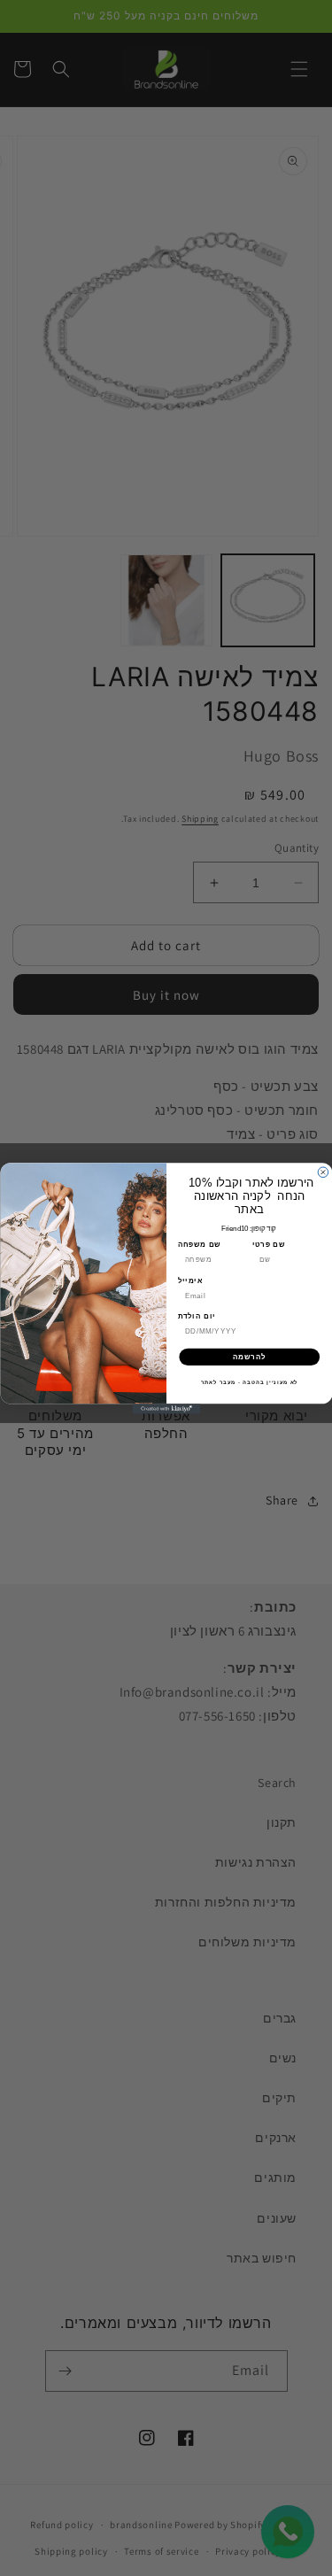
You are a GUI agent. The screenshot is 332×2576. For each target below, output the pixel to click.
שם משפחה (199, 1244)
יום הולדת (196, 1316)
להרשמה (249, 1357)
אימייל (189, 1280)
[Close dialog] (323, 1172)
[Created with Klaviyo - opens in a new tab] (166, 1409)
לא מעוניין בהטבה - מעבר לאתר (249, 1382)
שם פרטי (268, 1244)
